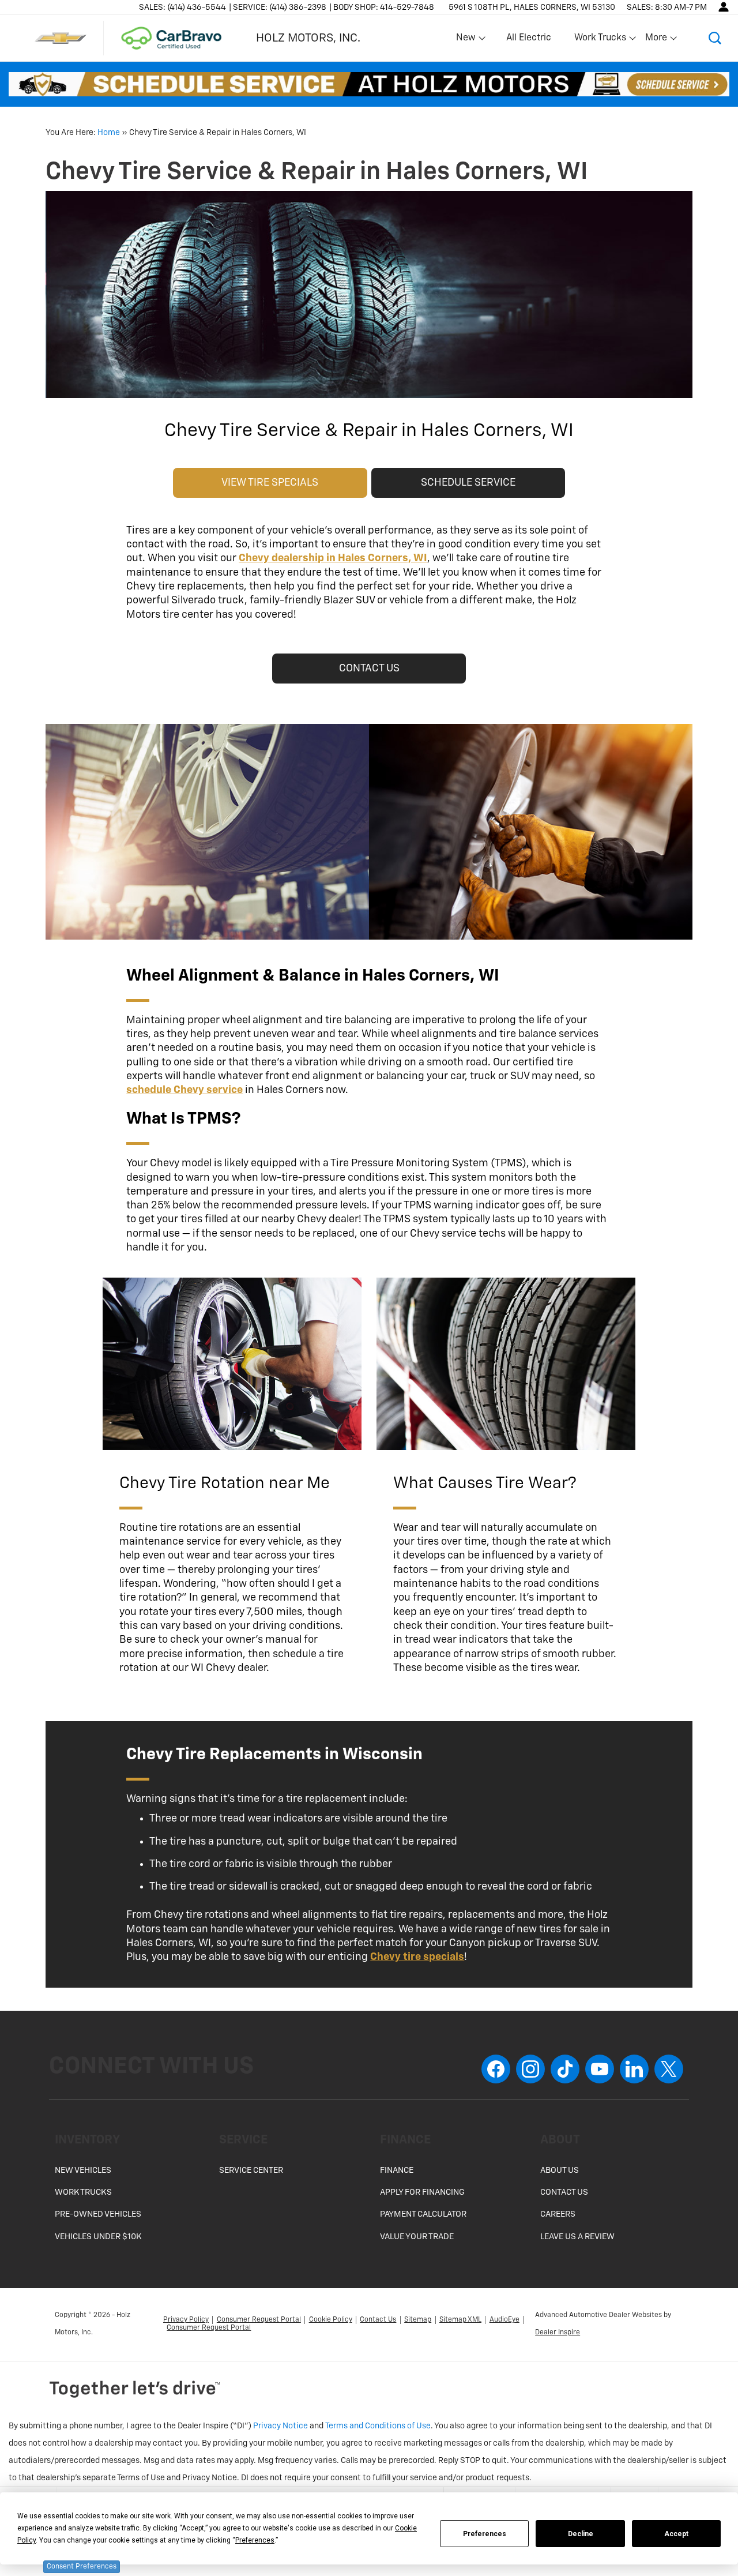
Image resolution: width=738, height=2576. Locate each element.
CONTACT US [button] (369, 669)
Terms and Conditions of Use (378, 2426)
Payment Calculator (423, 2214)
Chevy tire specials (417, 1957)
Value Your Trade (417, 2237)
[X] (669, 2069)
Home (109, 133)
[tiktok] (565, 2069)
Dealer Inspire (558, 2333)
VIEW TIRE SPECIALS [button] (270, 483)
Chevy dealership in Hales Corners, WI (333, 558)
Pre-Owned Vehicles (98, 2214)
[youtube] (600, 2069)
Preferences (485, 2534)
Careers (558, 2214)
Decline (581, 2534)
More (657, 40)
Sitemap (418, 2320)
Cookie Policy (331, 2320)
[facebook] (496, 2069)
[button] (715, 38)
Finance (397, 2171)
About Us (560, 2171)
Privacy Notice (280, 2426)
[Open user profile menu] (724, 7)
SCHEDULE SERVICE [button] (468, 483)
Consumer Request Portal (259, 2320)
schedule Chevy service (184, 1090)
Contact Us (564, 2192)
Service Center (251, 2171)
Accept (676, 2534)
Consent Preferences (82, 2567)
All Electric (529, 38)
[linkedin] (634, 2069)
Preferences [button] (255, 2540)
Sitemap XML (460, 2320)
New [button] (468, 40)
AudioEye (504, 2320)
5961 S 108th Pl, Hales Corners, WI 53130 (532, 7)
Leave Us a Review (577, 2237)
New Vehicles (83, 2171)
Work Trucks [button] (600, 40)
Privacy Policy (186, 2320)
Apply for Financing (422, 2192)
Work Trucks (83, 2192)
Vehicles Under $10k (98, 2237)
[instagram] (530, 2069)
